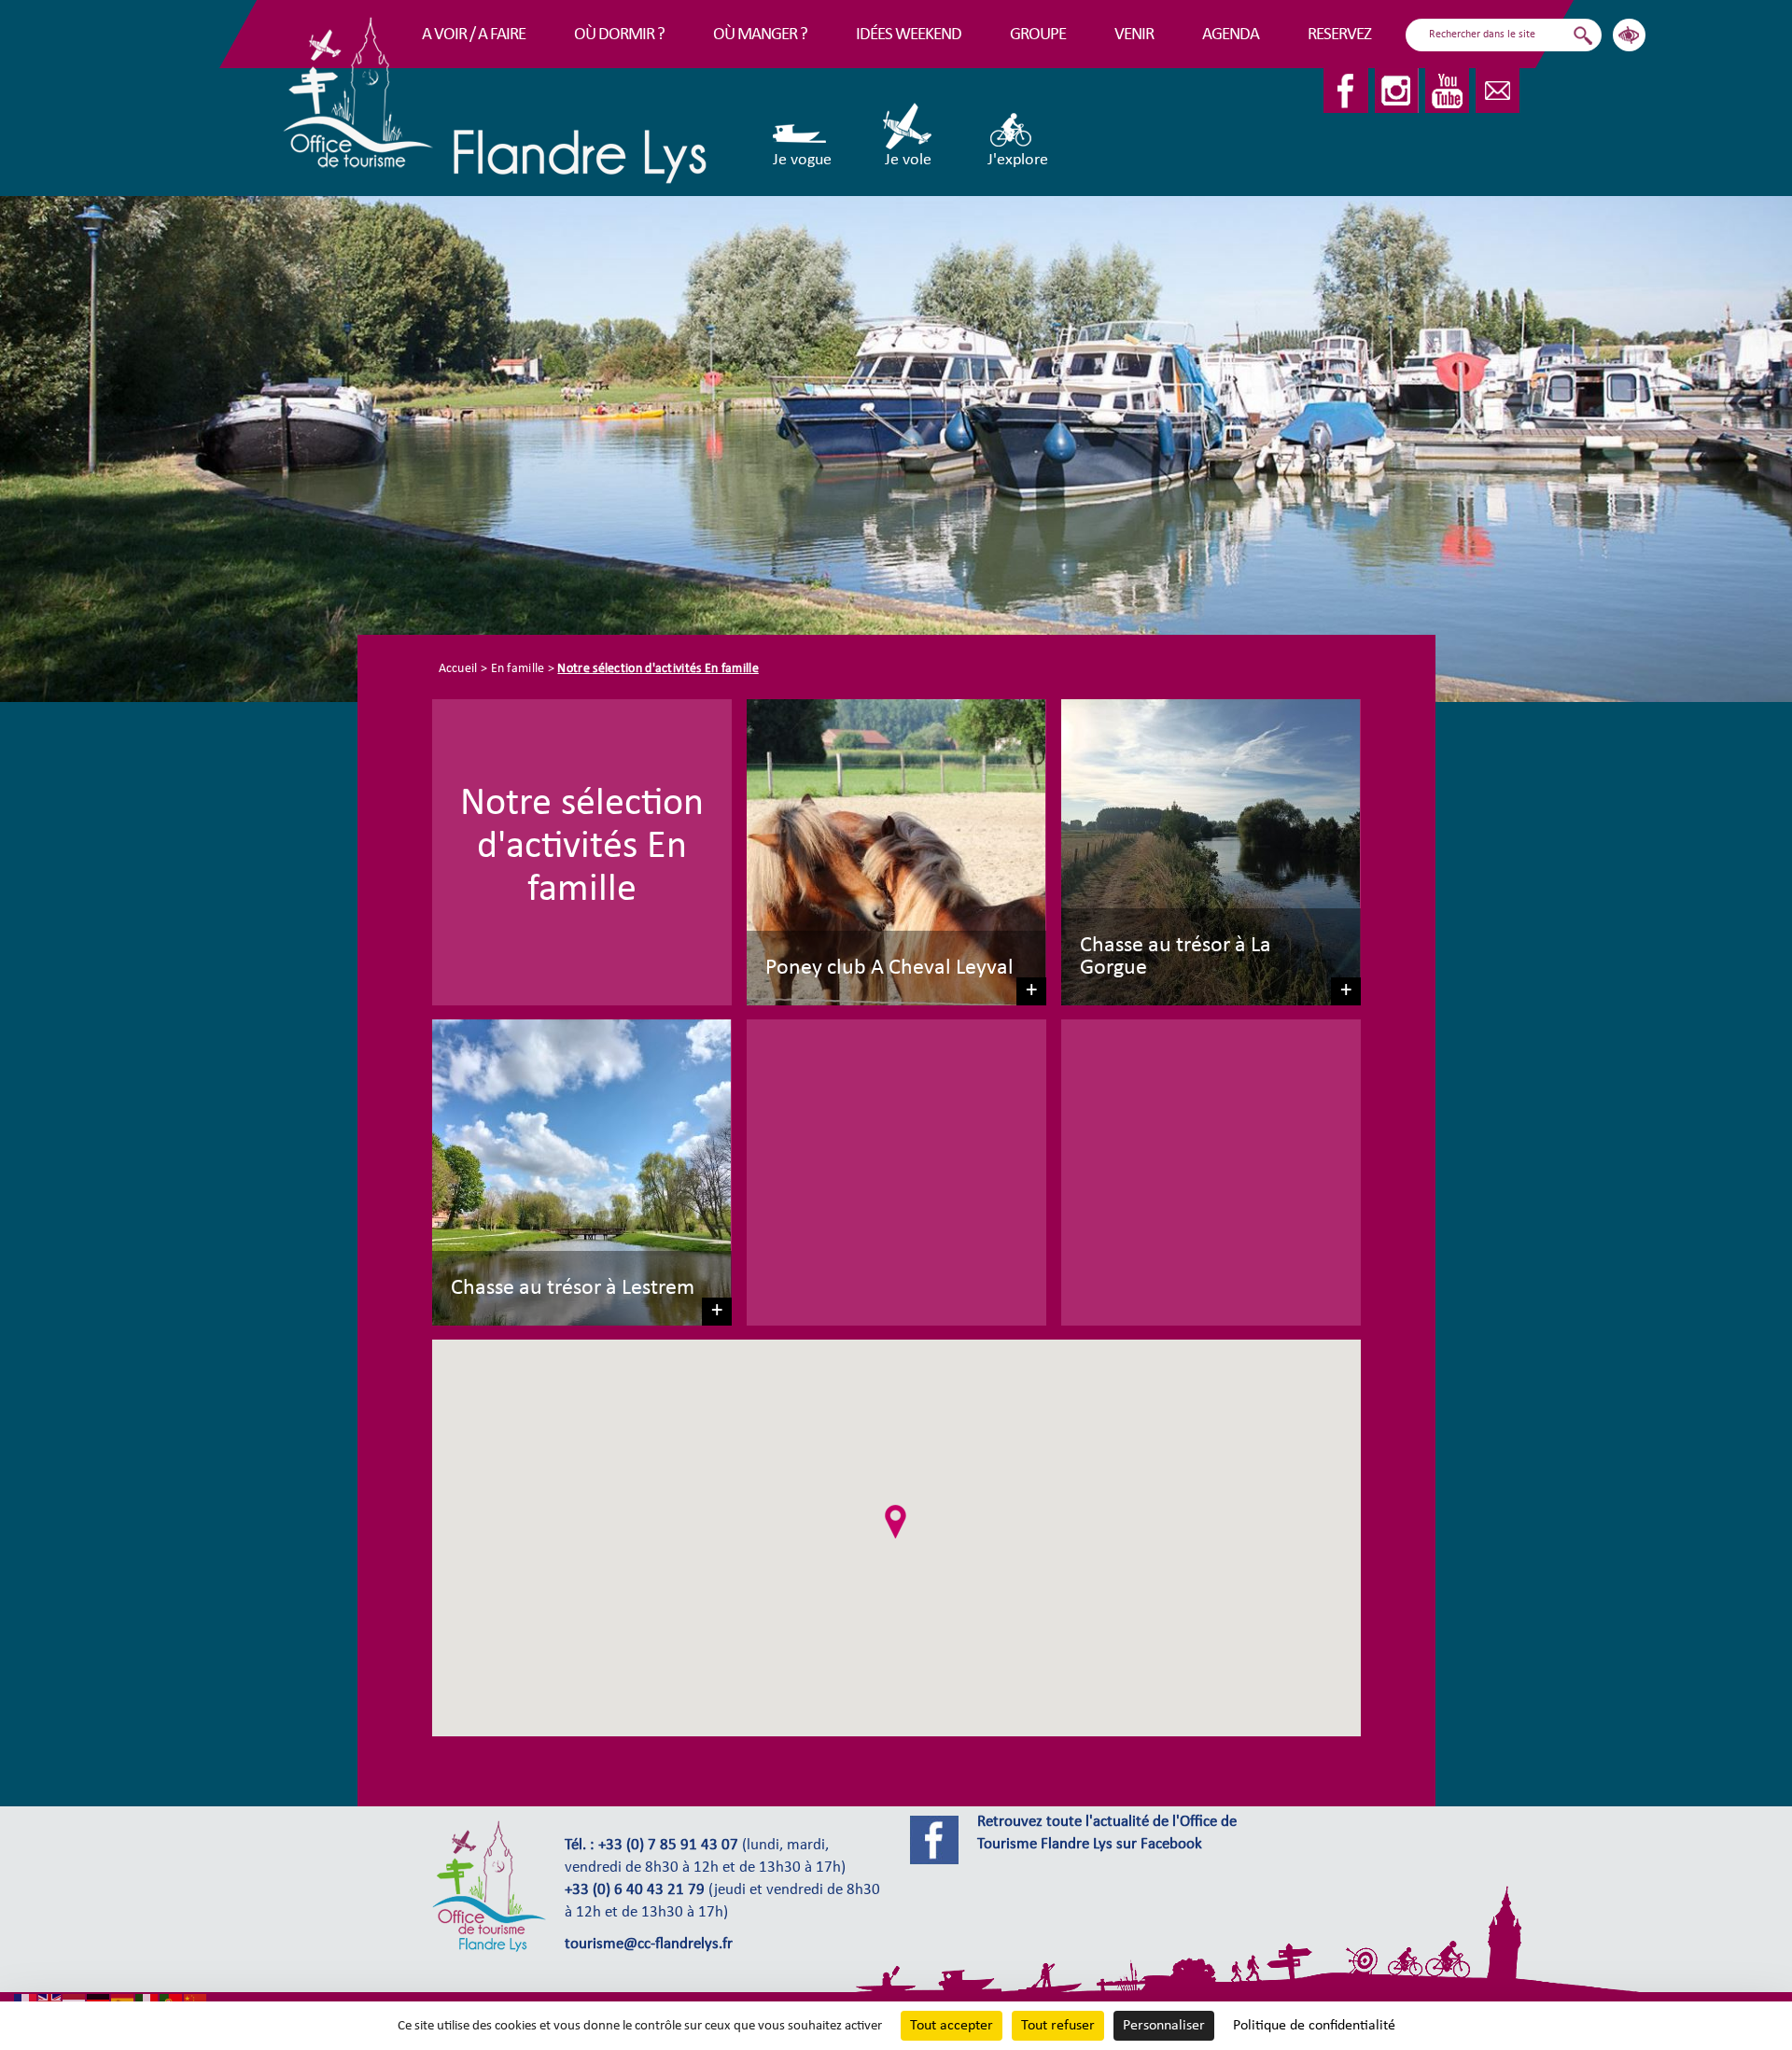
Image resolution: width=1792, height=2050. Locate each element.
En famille (518, 669)
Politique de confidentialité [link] (1314, 2026)
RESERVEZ (1339, 35)
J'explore (1018, 160)
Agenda (1231, 35)
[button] (896, 1522)
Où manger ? (760, 35)
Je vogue (802, 160)
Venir (1134, 35)
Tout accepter (952, 2026)
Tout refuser (1058, 2026)
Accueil (458, 669)
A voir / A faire (474, 35)
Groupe (1038, 35)
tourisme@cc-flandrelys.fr (649, 1945)
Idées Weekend (909, 35)
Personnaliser (1164, 2026)
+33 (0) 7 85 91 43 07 (668, 1846)
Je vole (908, 160)
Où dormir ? (619, 35)
